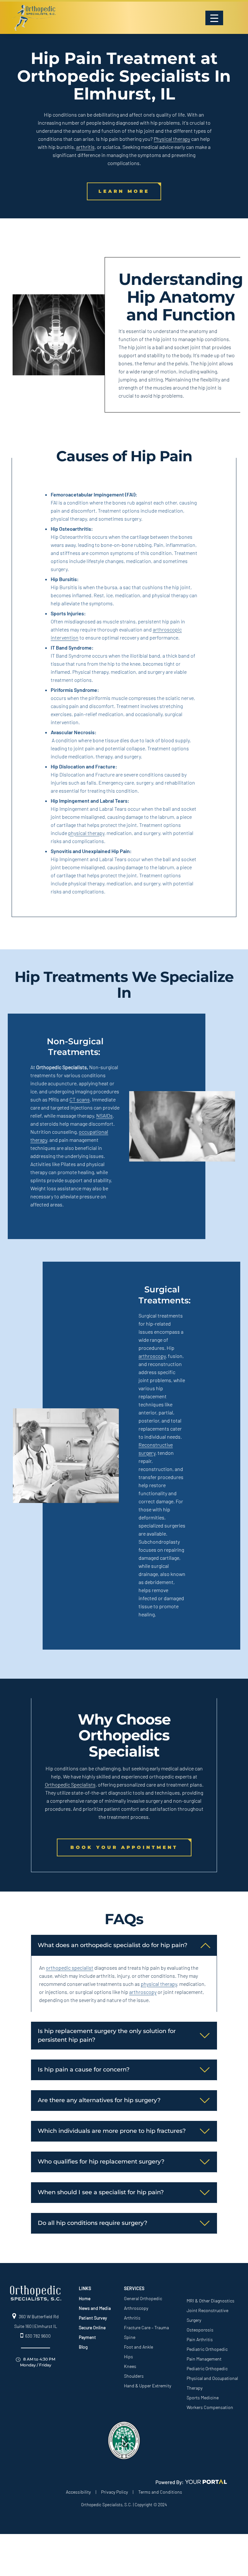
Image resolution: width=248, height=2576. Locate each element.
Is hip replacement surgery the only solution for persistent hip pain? (107, 2035)
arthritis (85, 147)
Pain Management (204, 2359)
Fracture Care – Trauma (146, 2327)
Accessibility (78, 2492)
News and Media (95, 2308)
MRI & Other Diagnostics (211, 2301)
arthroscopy (152, 1356)
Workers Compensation (210, 2407)
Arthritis (132, 2318)
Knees (130, 2366)
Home (85, 2298)
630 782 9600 (38, 2336)
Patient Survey (93, 2318)
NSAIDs (104, 1116)
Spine (130, 2337)
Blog (83, 2347)
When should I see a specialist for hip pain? (101, 2192)
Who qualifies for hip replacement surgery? (101, 2162)
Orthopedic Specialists (70, 1784)
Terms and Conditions (160, 2492)
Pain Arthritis (200, 2339)
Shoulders (134, 2376)
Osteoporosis (200, 2330)
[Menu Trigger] (214, 18)
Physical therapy (172, 139)
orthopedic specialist (70, 1968)
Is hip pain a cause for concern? (84, 2070)
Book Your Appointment (124, 1847)
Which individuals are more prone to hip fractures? (112, 2131)
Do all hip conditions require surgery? (93, 2223)
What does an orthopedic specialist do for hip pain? (113, 1945)
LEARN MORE (124, 191)
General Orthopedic (143, 2298)
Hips (129, 2357)
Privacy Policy (114, 2492)
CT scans (80, 1099)
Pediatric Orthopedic (207, 2349)
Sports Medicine (203, 2398)
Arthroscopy (136, 2308)
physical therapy (86, 833)
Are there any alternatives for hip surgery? (99, 2100)
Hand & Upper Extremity (148, 2386)
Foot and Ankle (139, 2347)
